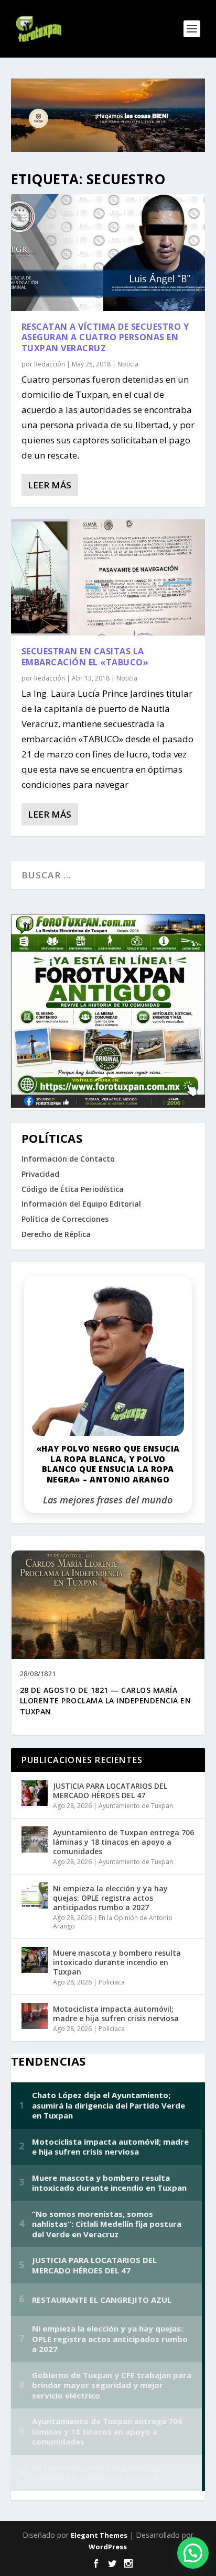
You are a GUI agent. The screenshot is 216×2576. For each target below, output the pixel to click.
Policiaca (112, 1982)
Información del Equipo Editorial (81, 1204)
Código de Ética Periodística (73, 1189)
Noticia (128, 364)
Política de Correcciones (65, 1219)
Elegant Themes (99, 2535)
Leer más (50, 485)
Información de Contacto (68, 1159)
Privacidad (40, 1174)
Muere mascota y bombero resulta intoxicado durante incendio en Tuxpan (117, 1962)
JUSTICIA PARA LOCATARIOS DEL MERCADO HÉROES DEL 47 (110, 1791)
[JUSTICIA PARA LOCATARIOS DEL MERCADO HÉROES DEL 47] (35, 1793)
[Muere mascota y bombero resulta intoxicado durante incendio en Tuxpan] (35, 1960)
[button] (193, 2553)
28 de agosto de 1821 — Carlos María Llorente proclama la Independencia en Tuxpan (106, 1701)
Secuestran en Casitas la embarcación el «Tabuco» (85, 657)
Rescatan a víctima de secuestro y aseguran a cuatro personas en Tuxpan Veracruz (105, 338)
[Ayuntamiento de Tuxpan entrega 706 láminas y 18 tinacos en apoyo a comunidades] (35, 1839)
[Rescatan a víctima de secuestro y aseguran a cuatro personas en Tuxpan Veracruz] (108, 252)
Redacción (50, 364)
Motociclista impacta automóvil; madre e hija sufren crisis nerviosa (116, 2014)
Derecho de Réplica (56, 1234)
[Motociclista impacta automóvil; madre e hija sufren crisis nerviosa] (35, 2016)
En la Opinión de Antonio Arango (113, 1922)
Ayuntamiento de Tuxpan (136, 1806)
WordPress (108, 2547)
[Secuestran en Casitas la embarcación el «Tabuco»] (108, 577)
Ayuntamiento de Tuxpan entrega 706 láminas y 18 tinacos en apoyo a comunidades (123, 1842)
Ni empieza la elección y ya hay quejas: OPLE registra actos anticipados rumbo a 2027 (110, 1898)
